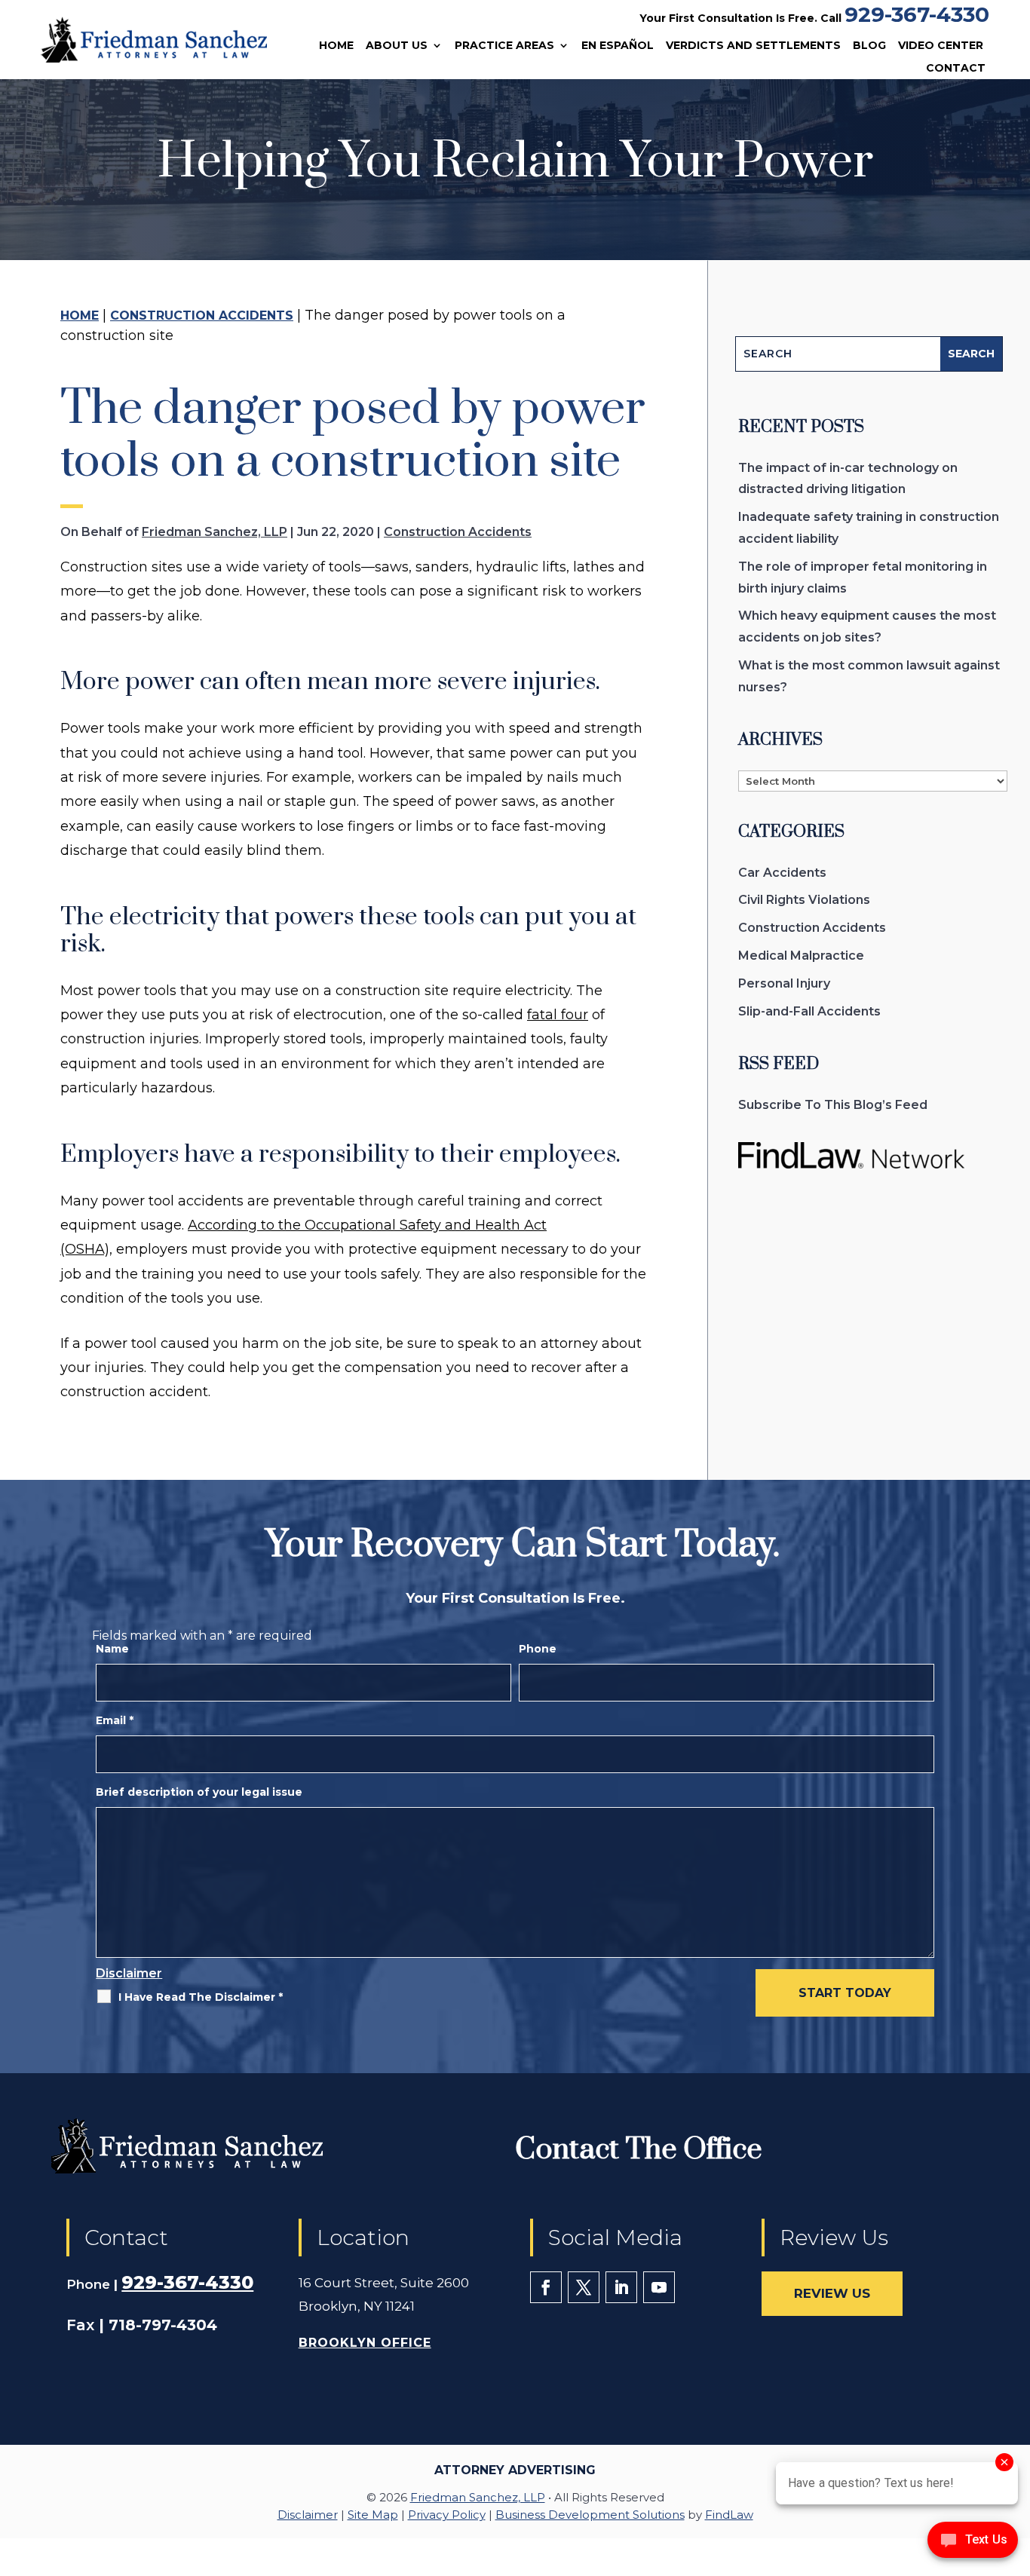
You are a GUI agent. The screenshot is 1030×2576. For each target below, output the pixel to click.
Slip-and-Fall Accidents (809, 1011)
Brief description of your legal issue (199, 1792)
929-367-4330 (917, 14)
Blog (869, 46)
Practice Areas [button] (504, 46)
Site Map (373, 2515)
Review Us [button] (832, 2293)
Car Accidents (782, 873)
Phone (538, 1649)
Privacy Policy (447, 2515)
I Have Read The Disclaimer (201, 1997)
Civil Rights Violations (804, 900)
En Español (618, 46)
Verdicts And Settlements (753, 46)
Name (112, 1649)
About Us (397, 46)
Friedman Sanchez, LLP (215, 532)
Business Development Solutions (590, 2515)
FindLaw (729, 2515)
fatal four (558, 1015)
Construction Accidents (458, 532)
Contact (956, 69)
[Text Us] (973, 2544)
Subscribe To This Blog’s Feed (833, 1105)
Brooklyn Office (365, 2343)
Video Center (941, 46)
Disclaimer (129, 1973)
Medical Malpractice (801, 956)
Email (115, 1720)
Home (336, 46)
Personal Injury (784, 983)
